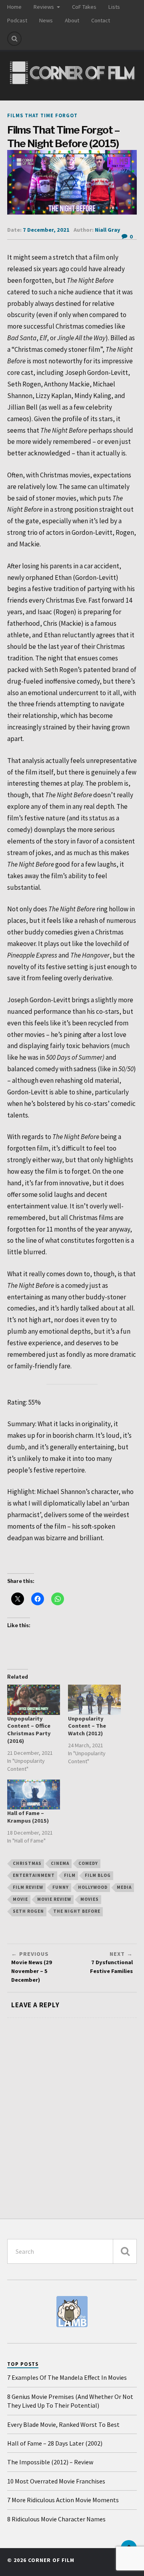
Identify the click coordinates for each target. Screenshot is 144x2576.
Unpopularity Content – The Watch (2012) (87, 1726)
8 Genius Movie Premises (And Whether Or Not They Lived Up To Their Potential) (70, 2401)
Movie (20, 1899)
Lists (114, 7)
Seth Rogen (28, 1911)
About (72, 20)
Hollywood (93, 1887)
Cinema (60, 1863)
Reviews (44, 7)
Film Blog (98, 1875)
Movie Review (54, 1899)
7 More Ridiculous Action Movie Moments (63, 2500)
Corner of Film (51, 2560)
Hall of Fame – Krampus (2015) (28, 1817)
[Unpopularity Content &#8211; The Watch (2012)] (94, 1700)
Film (70, 1875)
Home (14, 7)
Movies (90, 1899)
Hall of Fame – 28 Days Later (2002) (55, 2443)
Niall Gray (108, 230)
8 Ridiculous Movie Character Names (56, 2519)
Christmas (27, 1863)
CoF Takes (84, 7)
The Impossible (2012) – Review (50, 2462)
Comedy (88, 1863)
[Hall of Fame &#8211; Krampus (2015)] (34, 1795)
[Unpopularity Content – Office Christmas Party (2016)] (34, 1700)
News (46, 20)
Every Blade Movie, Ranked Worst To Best (63, 2424)
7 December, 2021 (46, 230)
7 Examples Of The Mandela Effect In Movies (67, 2377)
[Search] (14, 39)
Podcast (17, 20)
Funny (61, 1887)
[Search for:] (72, 2251)
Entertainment (34, 1875)
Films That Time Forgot (42, 115)
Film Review (28, 1887)
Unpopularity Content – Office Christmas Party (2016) (29, 1730)
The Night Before (77, 1911)
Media (124, 1887)
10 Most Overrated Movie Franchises (56, 2481)
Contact (101, 20)
